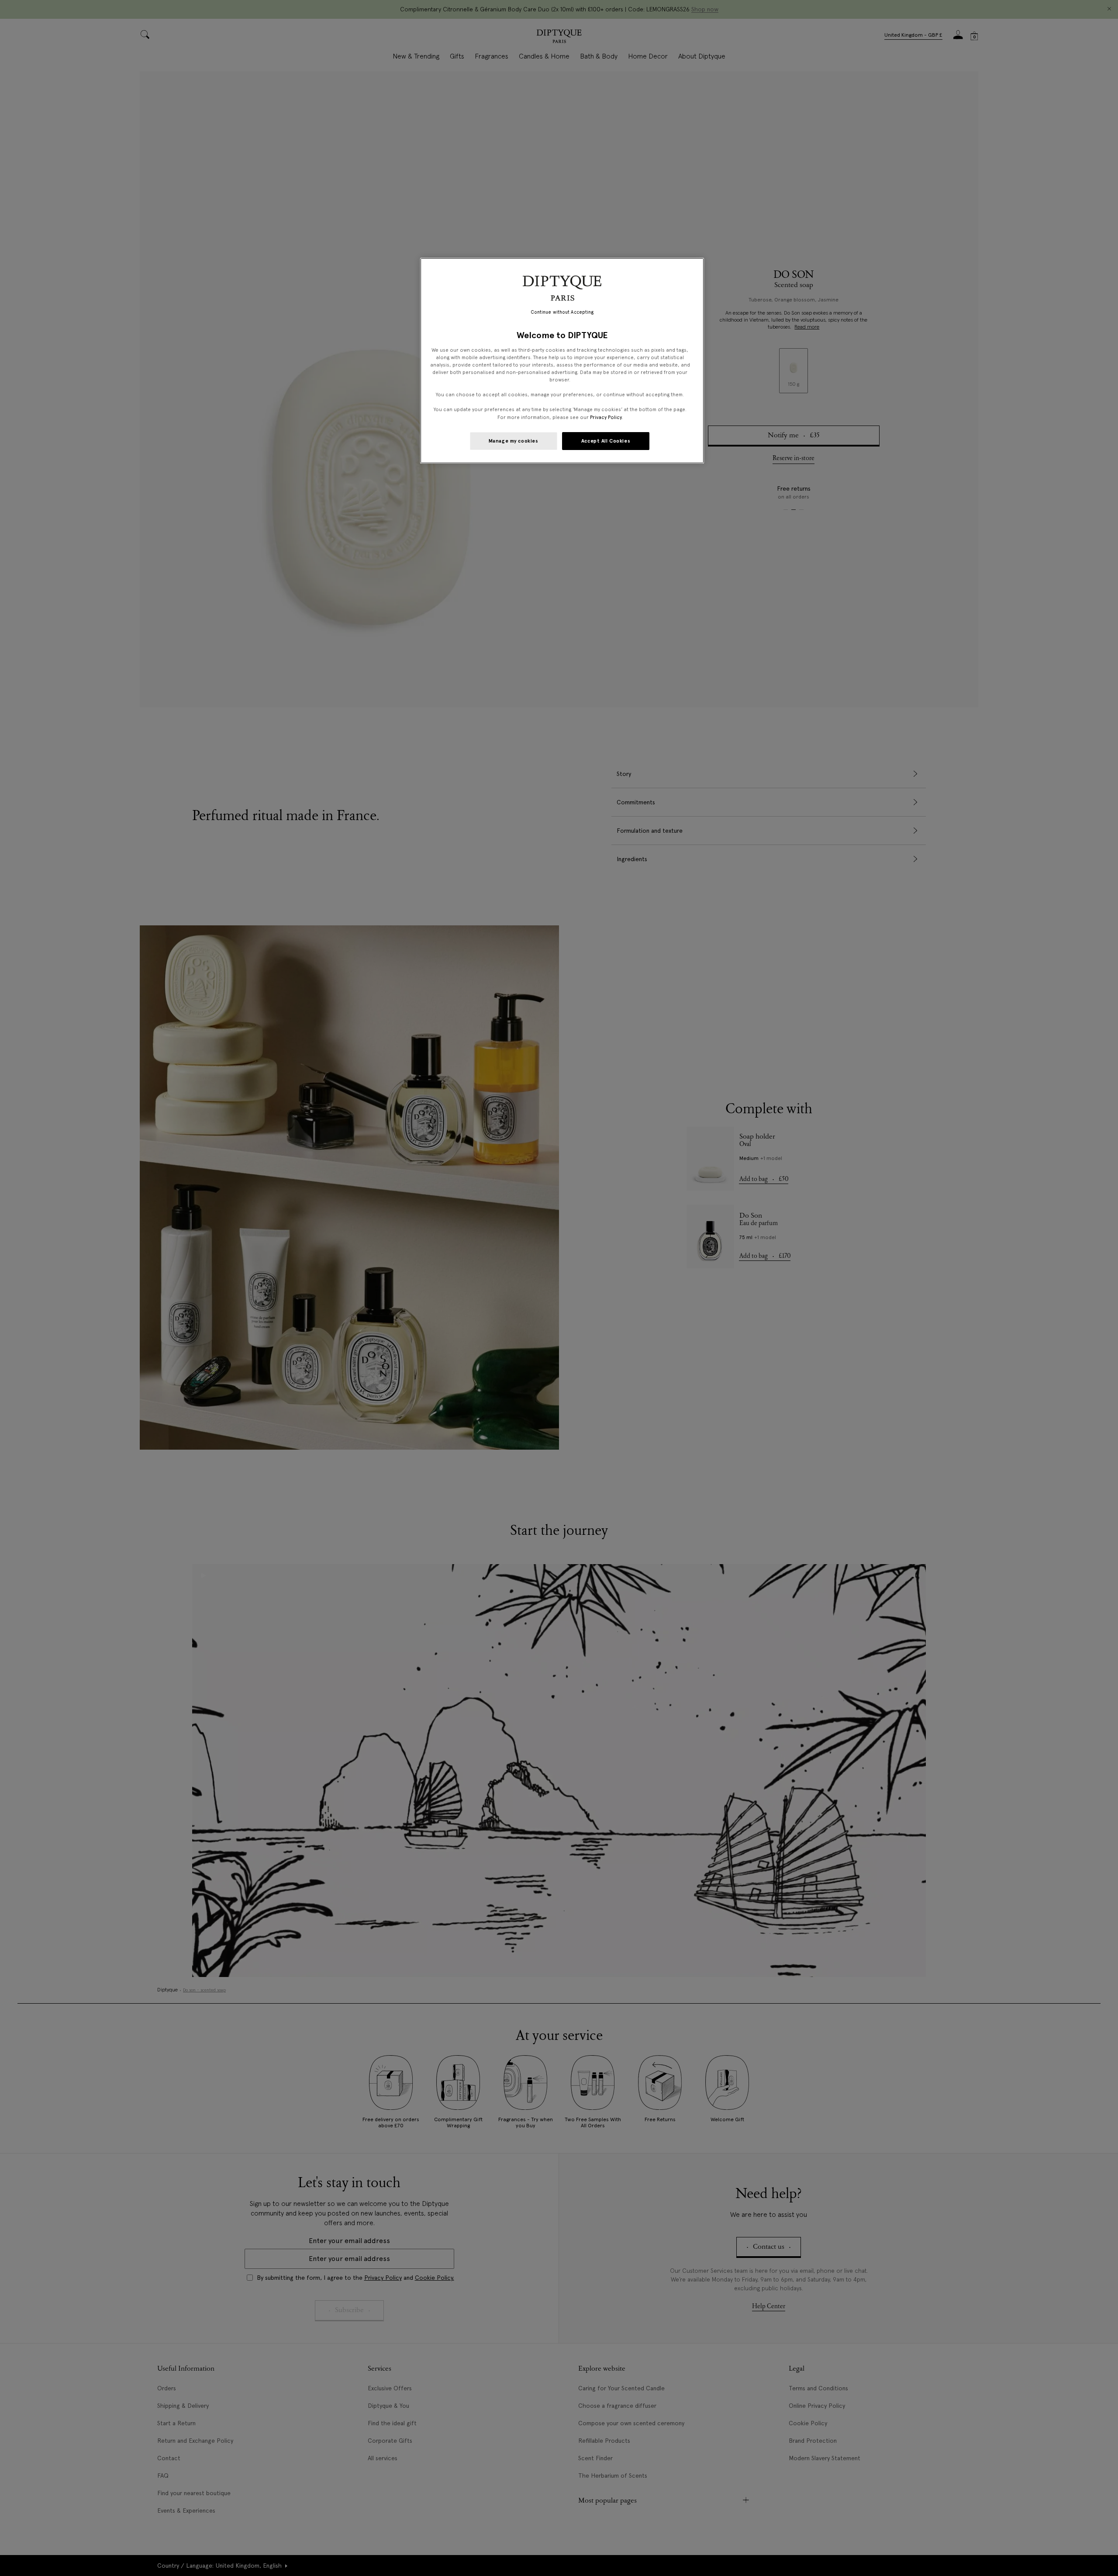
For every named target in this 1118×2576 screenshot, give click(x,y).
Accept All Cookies (606, 441)
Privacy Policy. (606, 417)
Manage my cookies (514, 441)
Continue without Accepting (562, 312)
